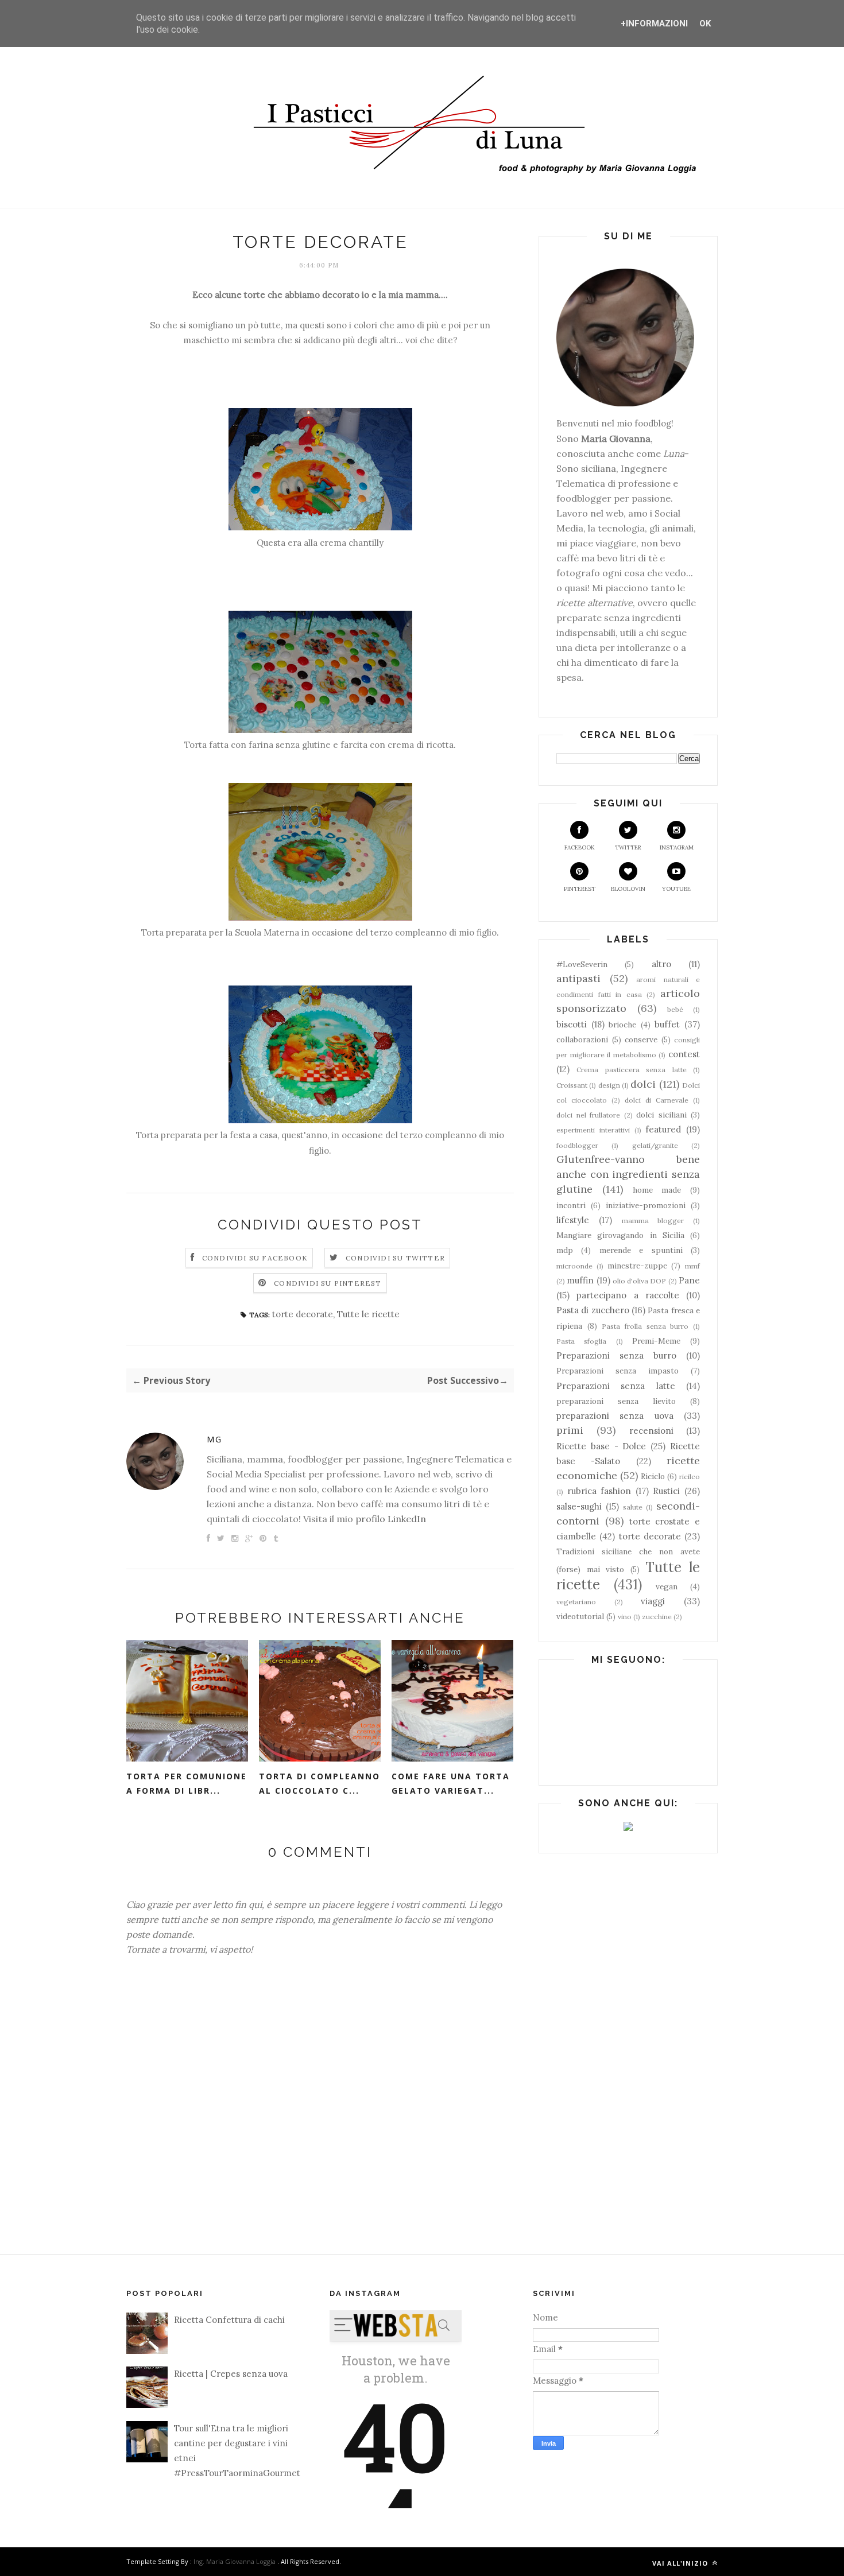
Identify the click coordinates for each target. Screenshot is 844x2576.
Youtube (676, 889)
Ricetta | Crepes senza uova (231, 2374)
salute (633, 1507)
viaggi (653, 1601)
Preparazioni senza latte (616, 1386)
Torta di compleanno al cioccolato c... (320, 1783)
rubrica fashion (599, 1491)
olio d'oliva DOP (640, 1281)
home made (657, 1190)
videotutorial (580, 1616)
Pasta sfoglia (581, 1341)
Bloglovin (628, 889)
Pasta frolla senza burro (645, 1326)
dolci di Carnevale (657, 1100)
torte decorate (303, 1314)
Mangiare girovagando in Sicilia (620, 1235)
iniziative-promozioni (646, 1205)
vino (625, 1617)
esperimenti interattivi (593, 1130)
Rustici (666, 1491)
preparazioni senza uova (615, 1416)
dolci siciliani (661, 1115)
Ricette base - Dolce (601, 1446)
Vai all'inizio (681, 2563)
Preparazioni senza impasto (617, 1371)
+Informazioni (654, 24)
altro (661, 964)
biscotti (572, 1024)
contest (684, 1054)
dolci (643, 1084)
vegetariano (576, 1602)
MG (214, 1439)
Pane (689, 1280)
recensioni (651, 1431)
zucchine (657, 1617)
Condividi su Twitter (395, 1258)
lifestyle (573, 1220)
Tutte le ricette (368, 1314)
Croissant (572, 1085)
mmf (692, 1266)
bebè (675, 1009)
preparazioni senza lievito (616, 1401)
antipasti (578, 978)
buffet (667, 1024)
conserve (641, 1039)
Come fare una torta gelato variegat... (451, 1783)
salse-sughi (579, 1506)
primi (570, 1430)
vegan (667, 1586)
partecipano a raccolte (628, 1295)
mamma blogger (653, 1221)
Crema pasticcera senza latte (631, 1070)
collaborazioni (582, 1039)
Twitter (628, 847)
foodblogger (577, 1145)
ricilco (690, 1477)
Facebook (580, 847)
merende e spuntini (641, 1250)
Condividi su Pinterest (328, 1283)
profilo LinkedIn (391, 1519)
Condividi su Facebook (255, 1258)
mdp (565, 1250)
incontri (571, 1205)
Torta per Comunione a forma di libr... (187, 1783)
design (609, 1085)
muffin (580, 1280)
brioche (622, 1025)
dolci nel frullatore (588, 1115)
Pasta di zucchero (593, 1310)
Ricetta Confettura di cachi (229, 2320)
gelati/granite (655, 1145)
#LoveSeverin (582, 964)
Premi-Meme (656, 1341)
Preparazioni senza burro (616, 1355)
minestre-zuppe (637, 1266)
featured (663, 1129)
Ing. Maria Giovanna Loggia (235, 2561)
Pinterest (580, 889)
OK (705, 24)
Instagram (677, 847)
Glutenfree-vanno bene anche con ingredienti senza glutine (628, 1174)
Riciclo (653, 1476)
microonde (574, 1266)
